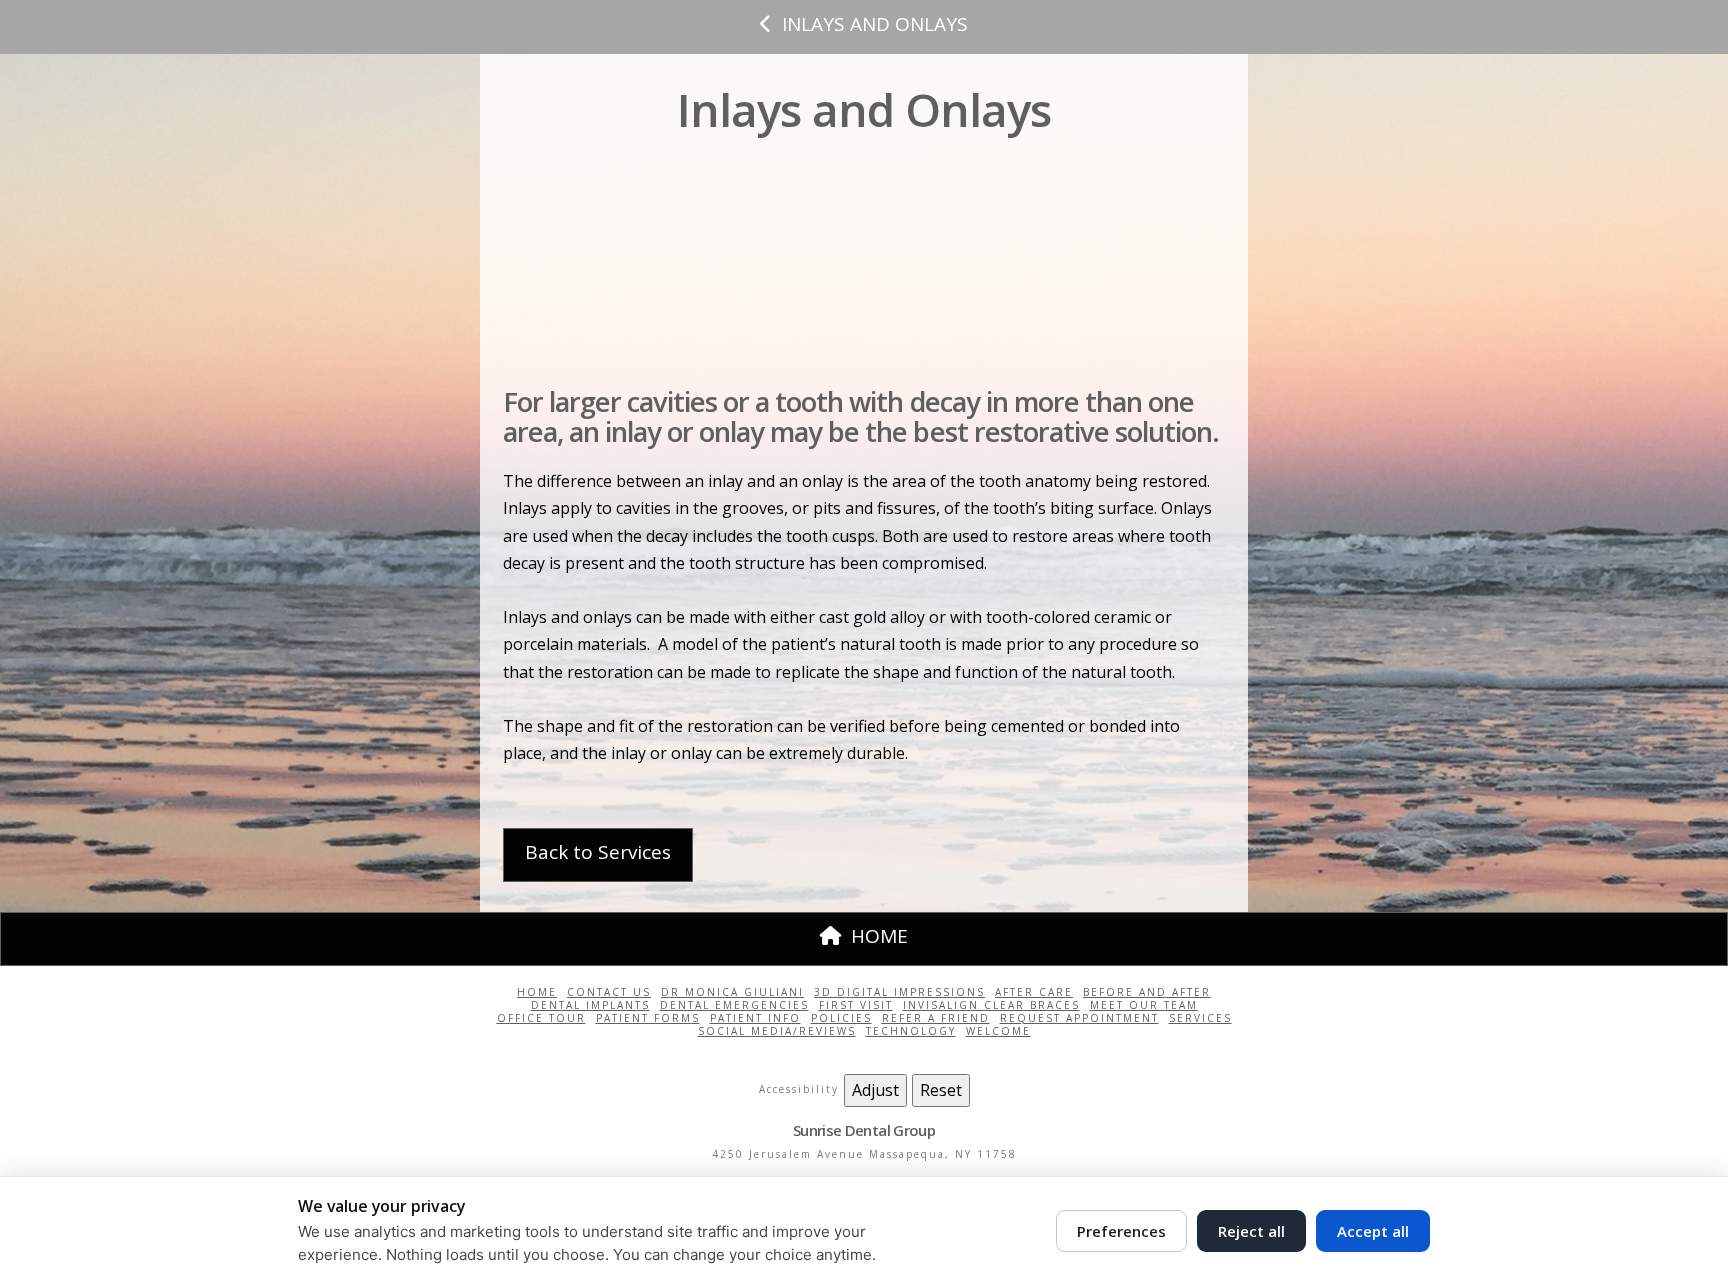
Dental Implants (590, 1005)
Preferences (1121, 1231)
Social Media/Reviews (777, 1031)
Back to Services (598, 852)
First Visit (856, 1005)
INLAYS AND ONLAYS (875, 24)
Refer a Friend (936, 1018)
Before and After (1147, 992)
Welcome (998, 1031)
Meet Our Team (1144, 1005)
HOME (879, 936)
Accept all (1373, 1231)
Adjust (875, 1090)
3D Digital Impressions (899, 992)
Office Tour (541, 1018)
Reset (941, 1090)
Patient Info (755, 1018)
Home (537, 992)
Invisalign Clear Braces (991, 1005)
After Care (1034, 992)
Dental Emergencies (734, 1005)
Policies (841, 1018)
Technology (911, 1031)
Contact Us (609, 992)
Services (1200, 1018)
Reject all (1251, 1231)
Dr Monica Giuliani (732, 992)
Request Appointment (1079, 1018)
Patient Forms (648, 1018)
